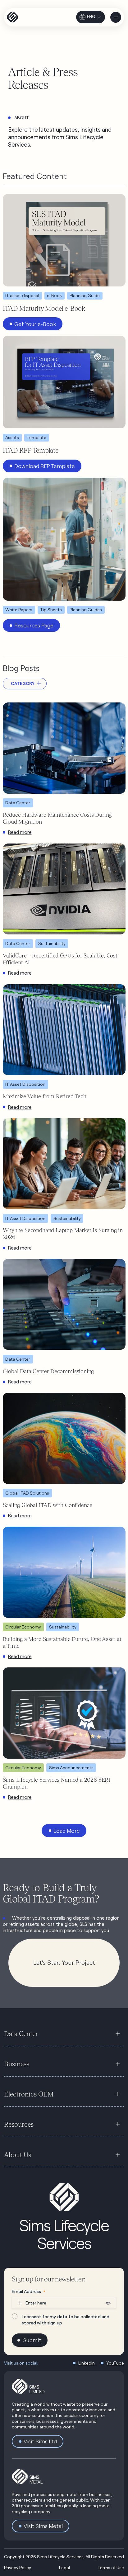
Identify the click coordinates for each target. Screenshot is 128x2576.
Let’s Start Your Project (64, 1963)
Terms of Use (111, 2567)
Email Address (28, 2291)
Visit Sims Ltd (40, 2441)
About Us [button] (18, 2155)
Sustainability (52, 943)
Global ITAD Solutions (27, 1493)
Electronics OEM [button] (29, 2094)
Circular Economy (23, 1627)
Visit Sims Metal (43, 2526)
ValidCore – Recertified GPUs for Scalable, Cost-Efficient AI (61, 959)
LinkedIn (87, 2363)
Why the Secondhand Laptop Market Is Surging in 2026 (63, 1234)
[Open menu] (116, 17)
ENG (91, 17)
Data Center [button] (21, 2034)
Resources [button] (19, 2124)
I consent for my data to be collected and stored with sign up (66, 2320)
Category (23, 683)
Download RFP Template (45, 466)
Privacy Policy (18, 2567)
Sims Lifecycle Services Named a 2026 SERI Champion (57, 1783)
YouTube (115, 2363)
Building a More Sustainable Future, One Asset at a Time (62, 1642)
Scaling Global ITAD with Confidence (48, 1505)
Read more (20, 832)
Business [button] (17, 2064)
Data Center (18, 803)
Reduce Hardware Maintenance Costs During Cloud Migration (57, 818)
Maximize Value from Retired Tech (45, 1096)
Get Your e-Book (35, 324)
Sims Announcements (71, 1768)
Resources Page (34, 625)
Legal (64, 2567)
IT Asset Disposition (25, 1084)
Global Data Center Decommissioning (48, 1371)
